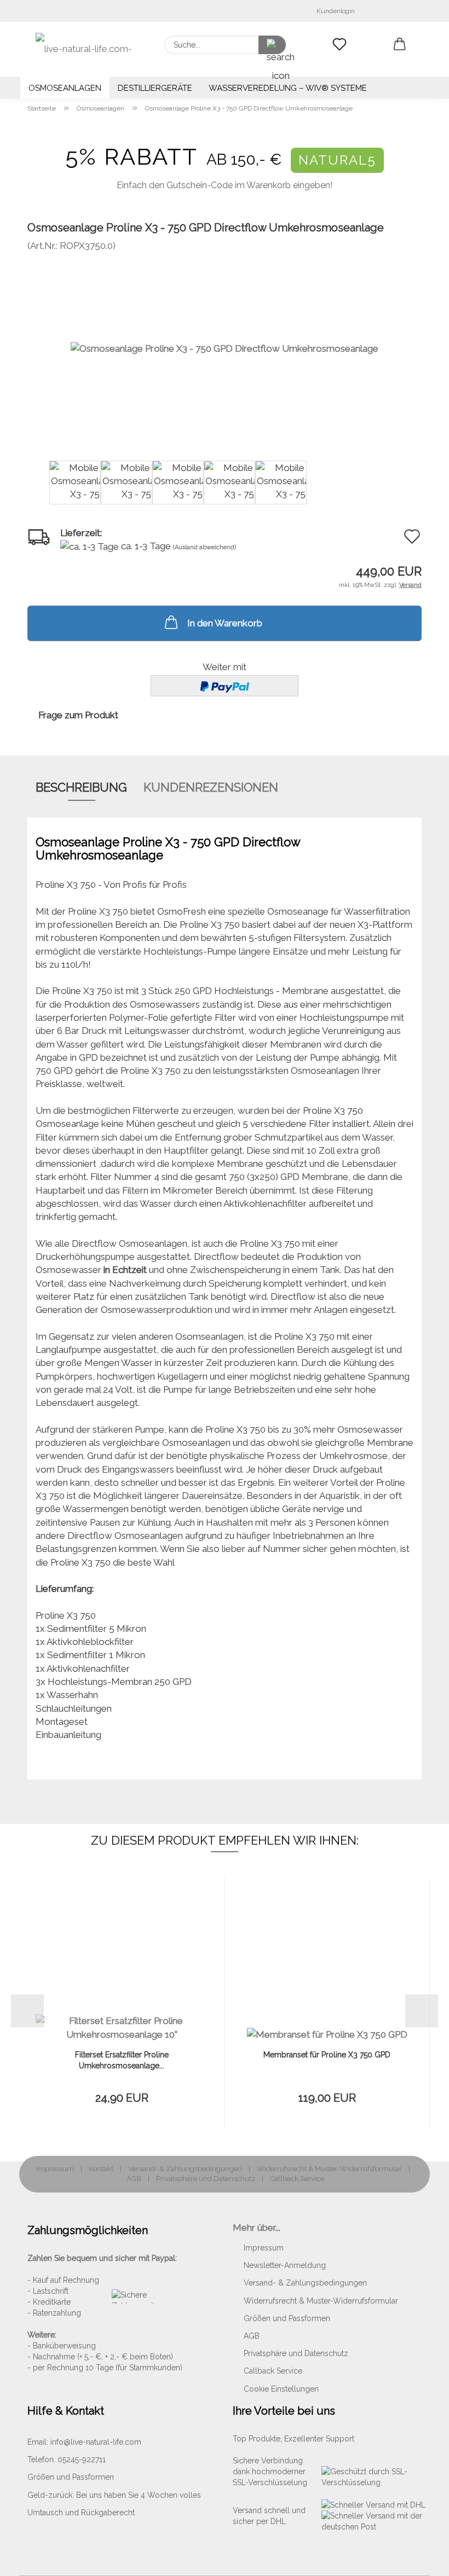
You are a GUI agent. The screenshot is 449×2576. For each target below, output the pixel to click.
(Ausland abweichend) (205, 547)
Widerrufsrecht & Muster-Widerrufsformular (329, 2169)
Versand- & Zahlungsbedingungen (185, 2169)
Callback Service (297, 2179)
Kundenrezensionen (211, 787)
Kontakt (101, 2169)
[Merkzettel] (339, 45)
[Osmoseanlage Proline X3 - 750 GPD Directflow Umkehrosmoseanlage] (225, 348)
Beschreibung (81, 787)
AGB (134, 2179)
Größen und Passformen (287, 2318)
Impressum (55, 2169)
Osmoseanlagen (65, 88)
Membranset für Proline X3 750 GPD (327, 2055)
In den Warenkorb (225, 623)
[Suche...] (272, 45)
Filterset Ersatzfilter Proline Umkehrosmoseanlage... (122, 2060)
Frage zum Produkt (78, 715)
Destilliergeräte (155, 88)
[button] (400, 45)
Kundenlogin (334, 11)
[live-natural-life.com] (88, 49)
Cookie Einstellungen (281, 2389)
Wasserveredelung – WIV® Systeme (288, 88)
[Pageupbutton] (419, 2560)
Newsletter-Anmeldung (285, 2265)
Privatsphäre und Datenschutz (206, 2179)
